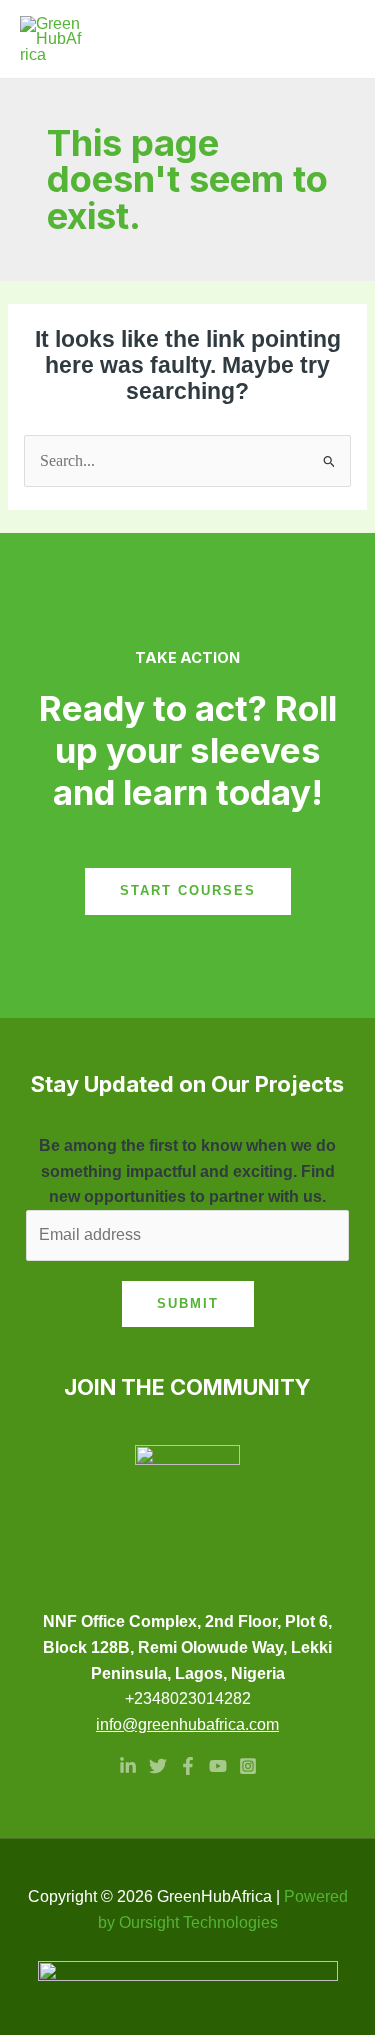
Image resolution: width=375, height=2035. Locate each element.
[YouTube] (218, 1766)
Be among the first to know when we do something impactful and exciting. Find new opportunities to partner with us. (187, 1171)
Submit (188, 1303)
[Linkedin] (128, 1766)
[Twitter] (158, 1766)
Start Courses (188, 890)
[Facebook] (188, 1766)
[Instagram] (248, 1766)
